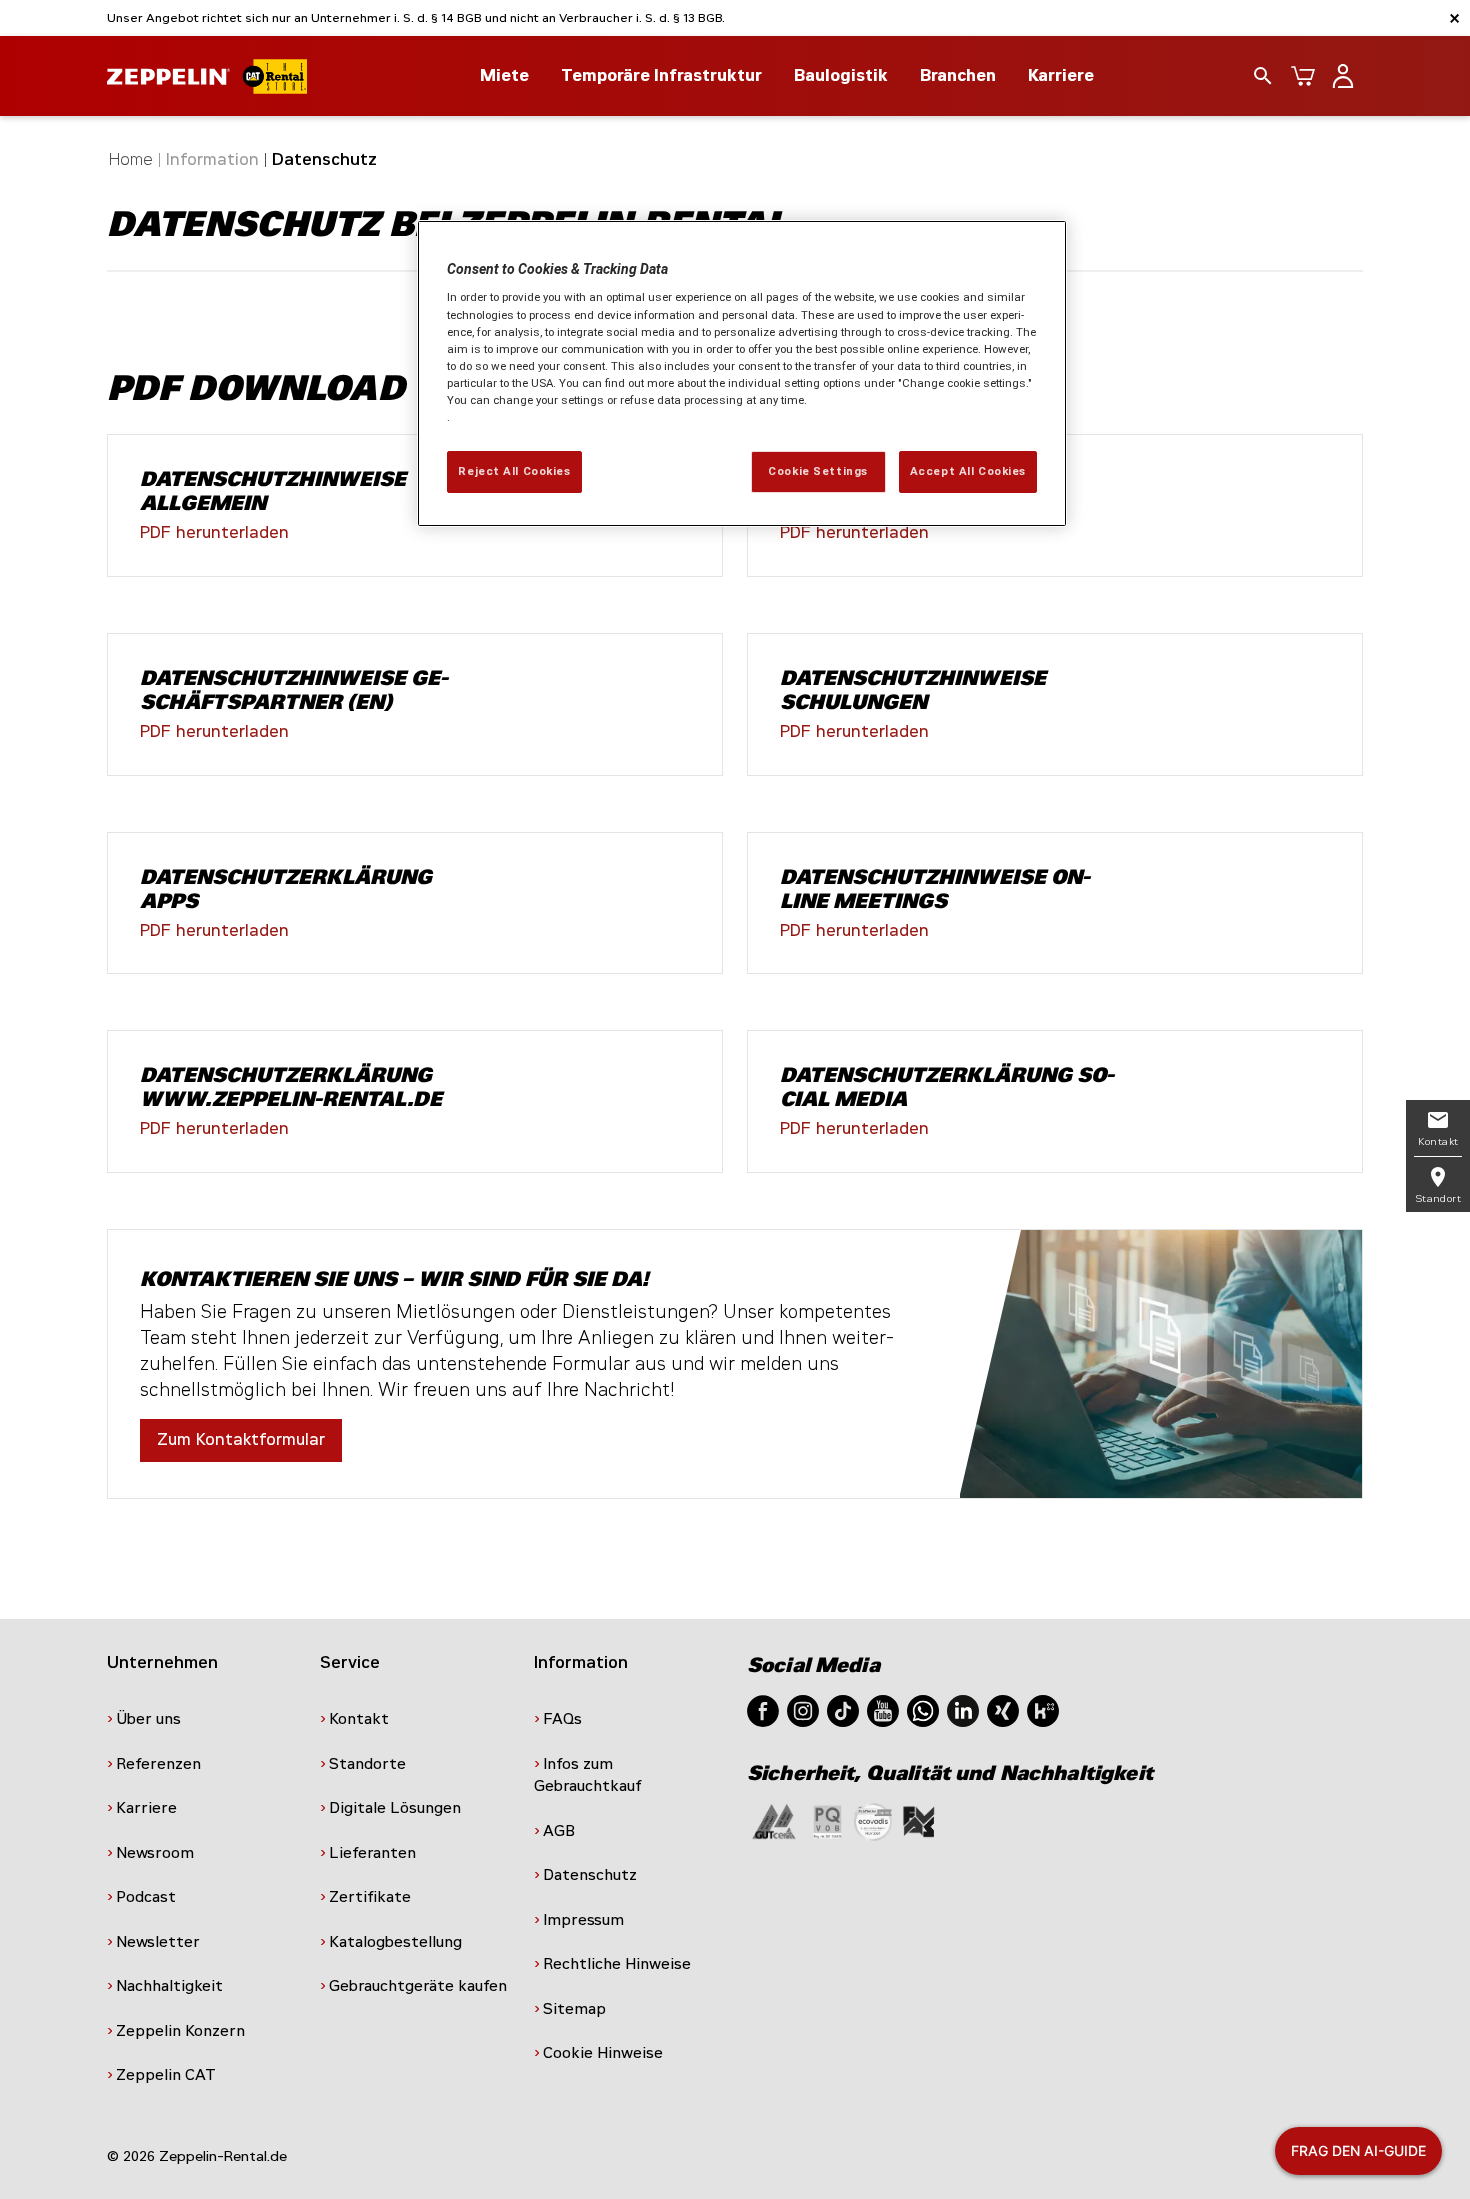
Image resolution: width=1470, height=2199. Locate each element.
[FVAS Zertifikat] (919, 1820)
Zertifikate (370, 1897)
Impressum (583, 1920)
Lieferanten (372, 1853)
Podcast (146, 1897)
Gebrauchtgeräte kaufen (418, 1986)
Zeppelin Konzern (180, 2031)
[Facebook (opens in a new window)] (763, 1709)
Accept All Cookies (968, 471)
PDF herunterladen (214, 532)
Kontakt (359, 1719)
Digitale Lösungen (395, 1808)
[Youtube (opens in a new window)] (883, 1709)
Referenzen (158, 1764)
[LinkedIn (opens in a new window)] (963, 1709)
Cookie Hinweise (603, 2053)
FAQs (562, 1719)
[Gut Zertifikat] (774, 1820)
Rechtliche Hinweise (617, 1964)
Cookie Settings (818, 471)
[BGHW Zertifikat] (873, 1820)
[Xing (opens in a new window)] (1003, 1709)
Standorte (367, 1764)
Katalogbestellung (395, 1942)
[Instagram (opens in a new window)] (803, 1709)
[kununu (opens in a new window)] (1043, 1709)
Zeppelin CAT (166, 2075)
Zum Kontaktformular (241, 1439)
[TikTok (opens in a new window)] (843, 1709)
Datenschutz (590, 1875)
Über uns (148, 1719)
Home (131, 159)
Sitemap (574, 2009)
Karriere (1061, 75)
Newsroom (155, 1853)
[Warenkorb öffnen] (1303, 76)
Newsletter (158, 1942)
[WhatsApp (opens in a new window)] (923, 1709)
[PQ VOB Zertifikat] (828, 1820)
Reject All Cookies (514, 471)
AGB (559, 1831)
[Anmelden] (1343, 76)
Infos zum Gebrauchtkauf (588, 1775)
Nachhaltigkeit (169, 1986)
